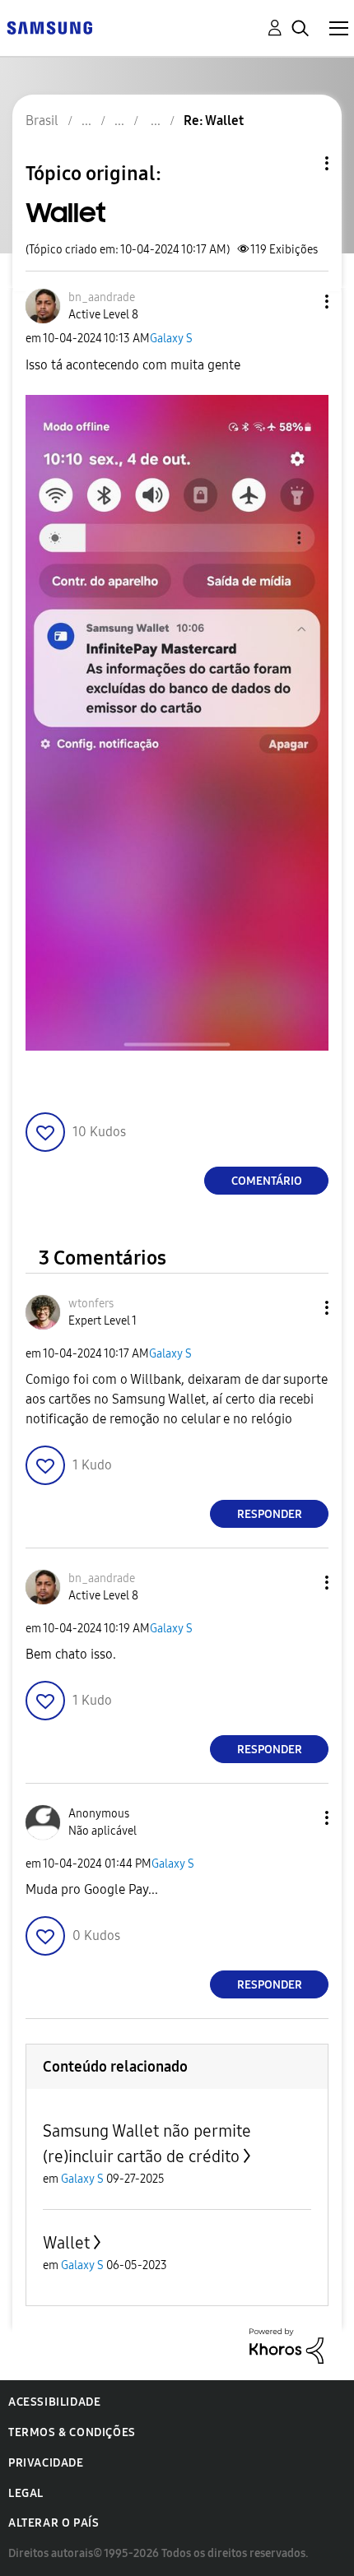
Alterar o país (54, 2523)
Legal (26, 2493)
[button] (300, 302)
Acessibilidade (54, 2402)
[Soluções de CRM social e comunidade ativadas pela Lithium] (286, 2344)
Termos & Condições (72, 2432)
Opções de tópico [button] (299, 163)
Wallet (66, 2243)
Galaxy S (171, 339)
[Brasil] (49, 27)
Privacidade (46, 2463)
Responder (270, 1514)
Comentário (267, 1181)
